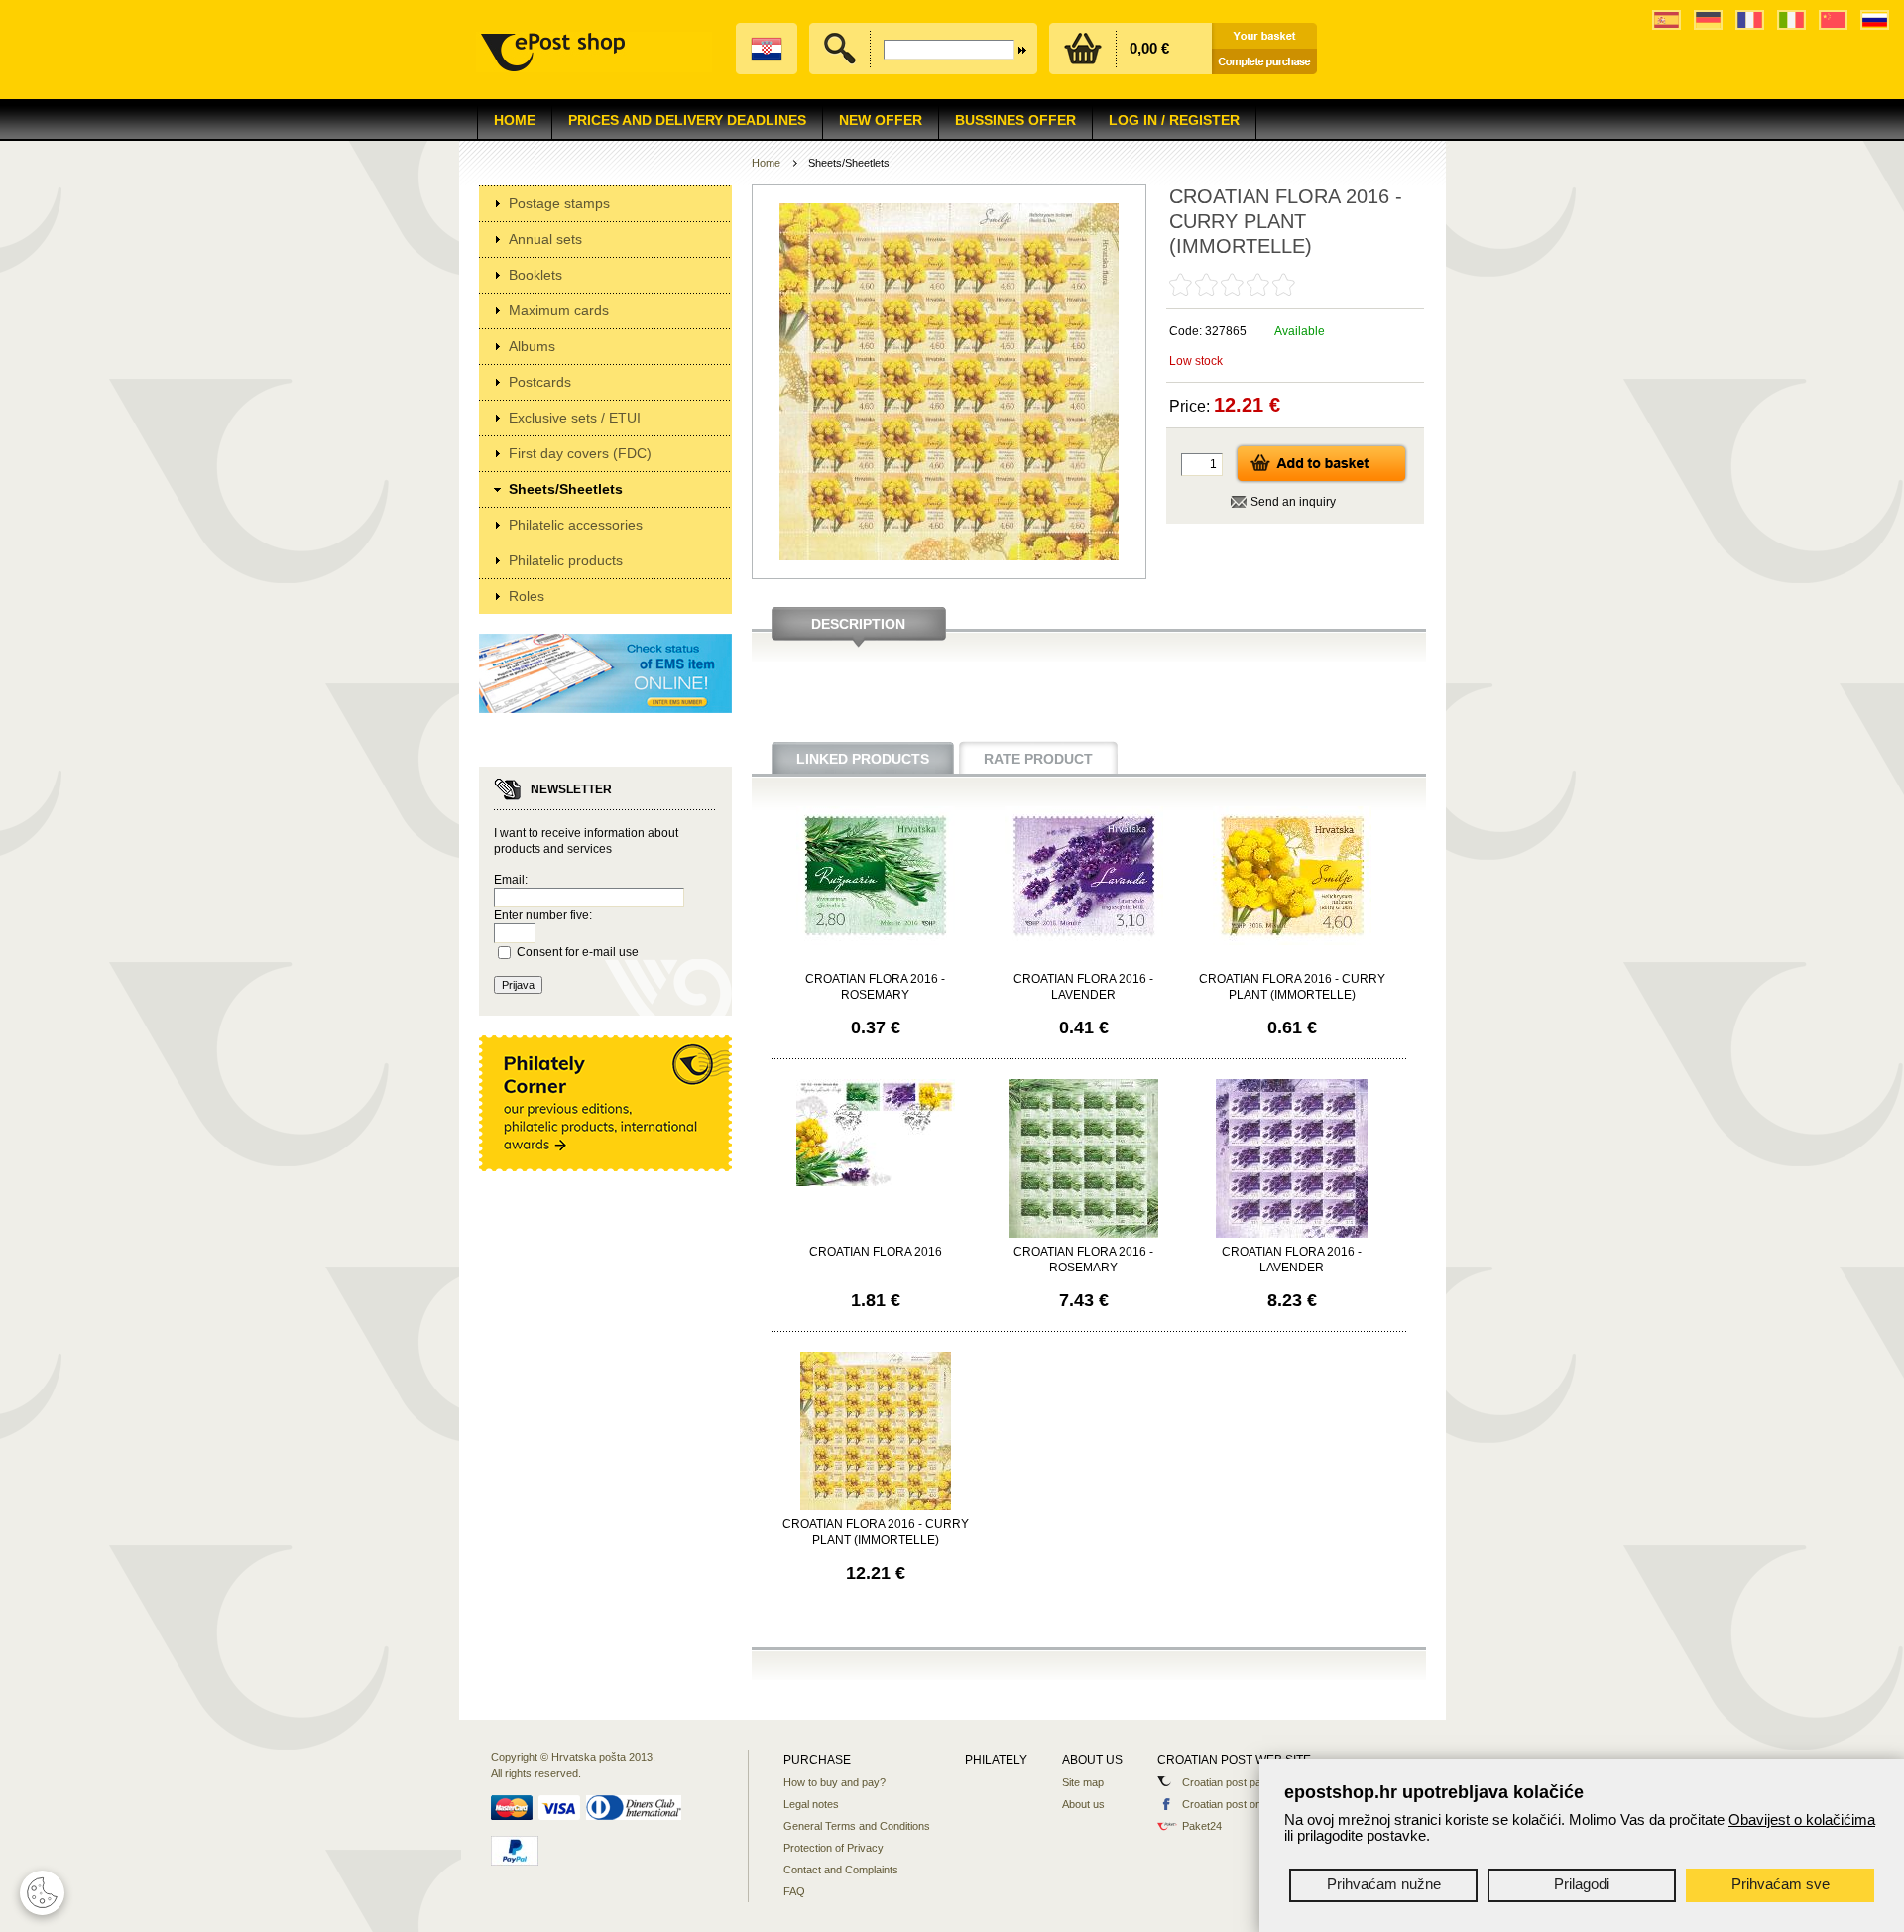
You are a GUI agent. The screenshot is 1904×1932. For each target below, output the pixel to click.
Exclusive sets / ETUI (575, 418)
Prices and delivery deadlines (687, 120)
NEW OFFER (881, 120)
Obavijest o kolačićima (1802, 1819)
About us (1083, 1804)
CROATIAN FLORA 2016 (876, 1252)
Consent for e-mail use (578, 952)
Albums (532, 346)
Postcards (540, 382)
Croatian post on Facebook (1248, 1804)
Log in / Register (1174, 120)
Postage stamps (559, 203)
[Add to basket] (1321, 480)
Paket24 (1202, 1826)
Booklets (535, 275)
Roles (527, 596)
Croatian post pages (1231, 1782)
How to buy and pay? (834, 1782)
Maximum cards (559, 310)
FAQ (794, 1891)
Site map (1083, 1782)
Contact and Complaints (841, 1870)
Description (858, 624)
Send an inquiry (1293, 502)
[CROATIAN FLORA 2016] (876, 1182)
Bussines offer (1015, 120)
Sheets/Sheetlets (566, 489)
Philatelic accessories (576, 525)
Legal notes (811, 1804)
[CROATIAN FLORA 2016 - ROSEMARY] (876, 941)
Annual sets (545, 239)
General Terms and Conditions (857, 1826)
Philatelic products (566, 560)
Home (515, 120)
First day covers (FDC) (580, 453)
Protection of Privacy (833, 1848)
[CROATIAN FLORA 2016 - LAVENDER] (1084, 941)
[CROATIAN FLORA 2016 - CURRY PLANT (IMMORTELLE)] (1292, 941)
